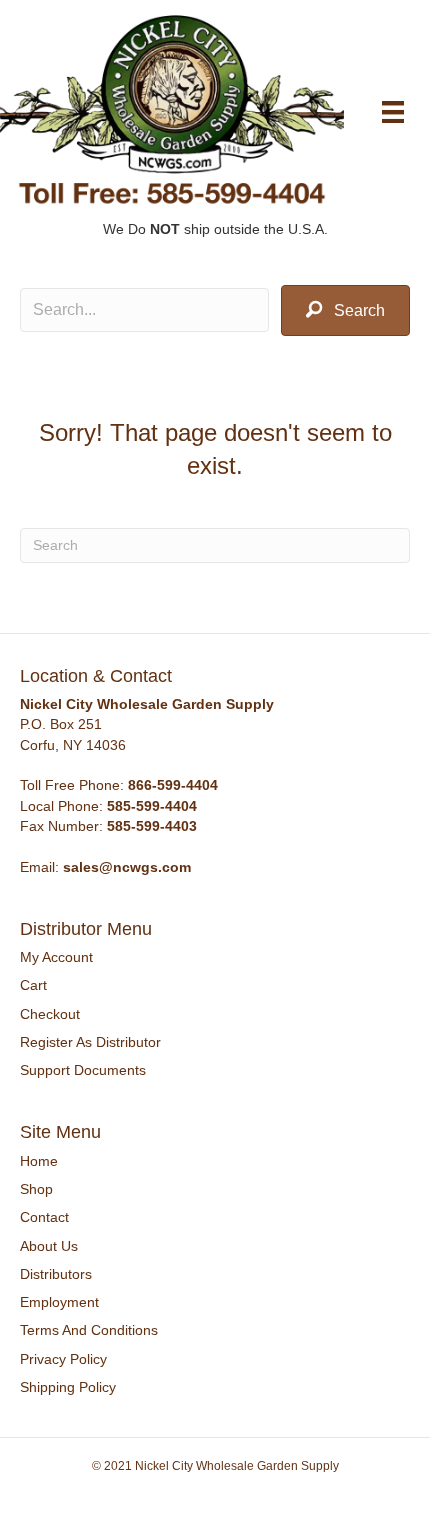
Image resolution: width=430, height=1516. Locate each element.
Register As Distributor (90, 1042)
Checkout (50, 1014)
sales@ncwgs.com (127, 867)
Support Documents (83, 1070)
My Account (56, 957)
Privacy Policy (63, 1359)
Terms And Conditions (89, 1330)
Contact (44, 1217)
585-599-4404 (152, 806)
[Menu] (393, 112)
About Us (49, 1246)
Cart (33, 985)
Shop (36, 1189)
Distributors (56, 1274)
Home (39, 1161)
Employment (59, 1302)
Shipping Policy (68, 1387)
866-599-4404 (173, 785)
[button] (345, 310)
